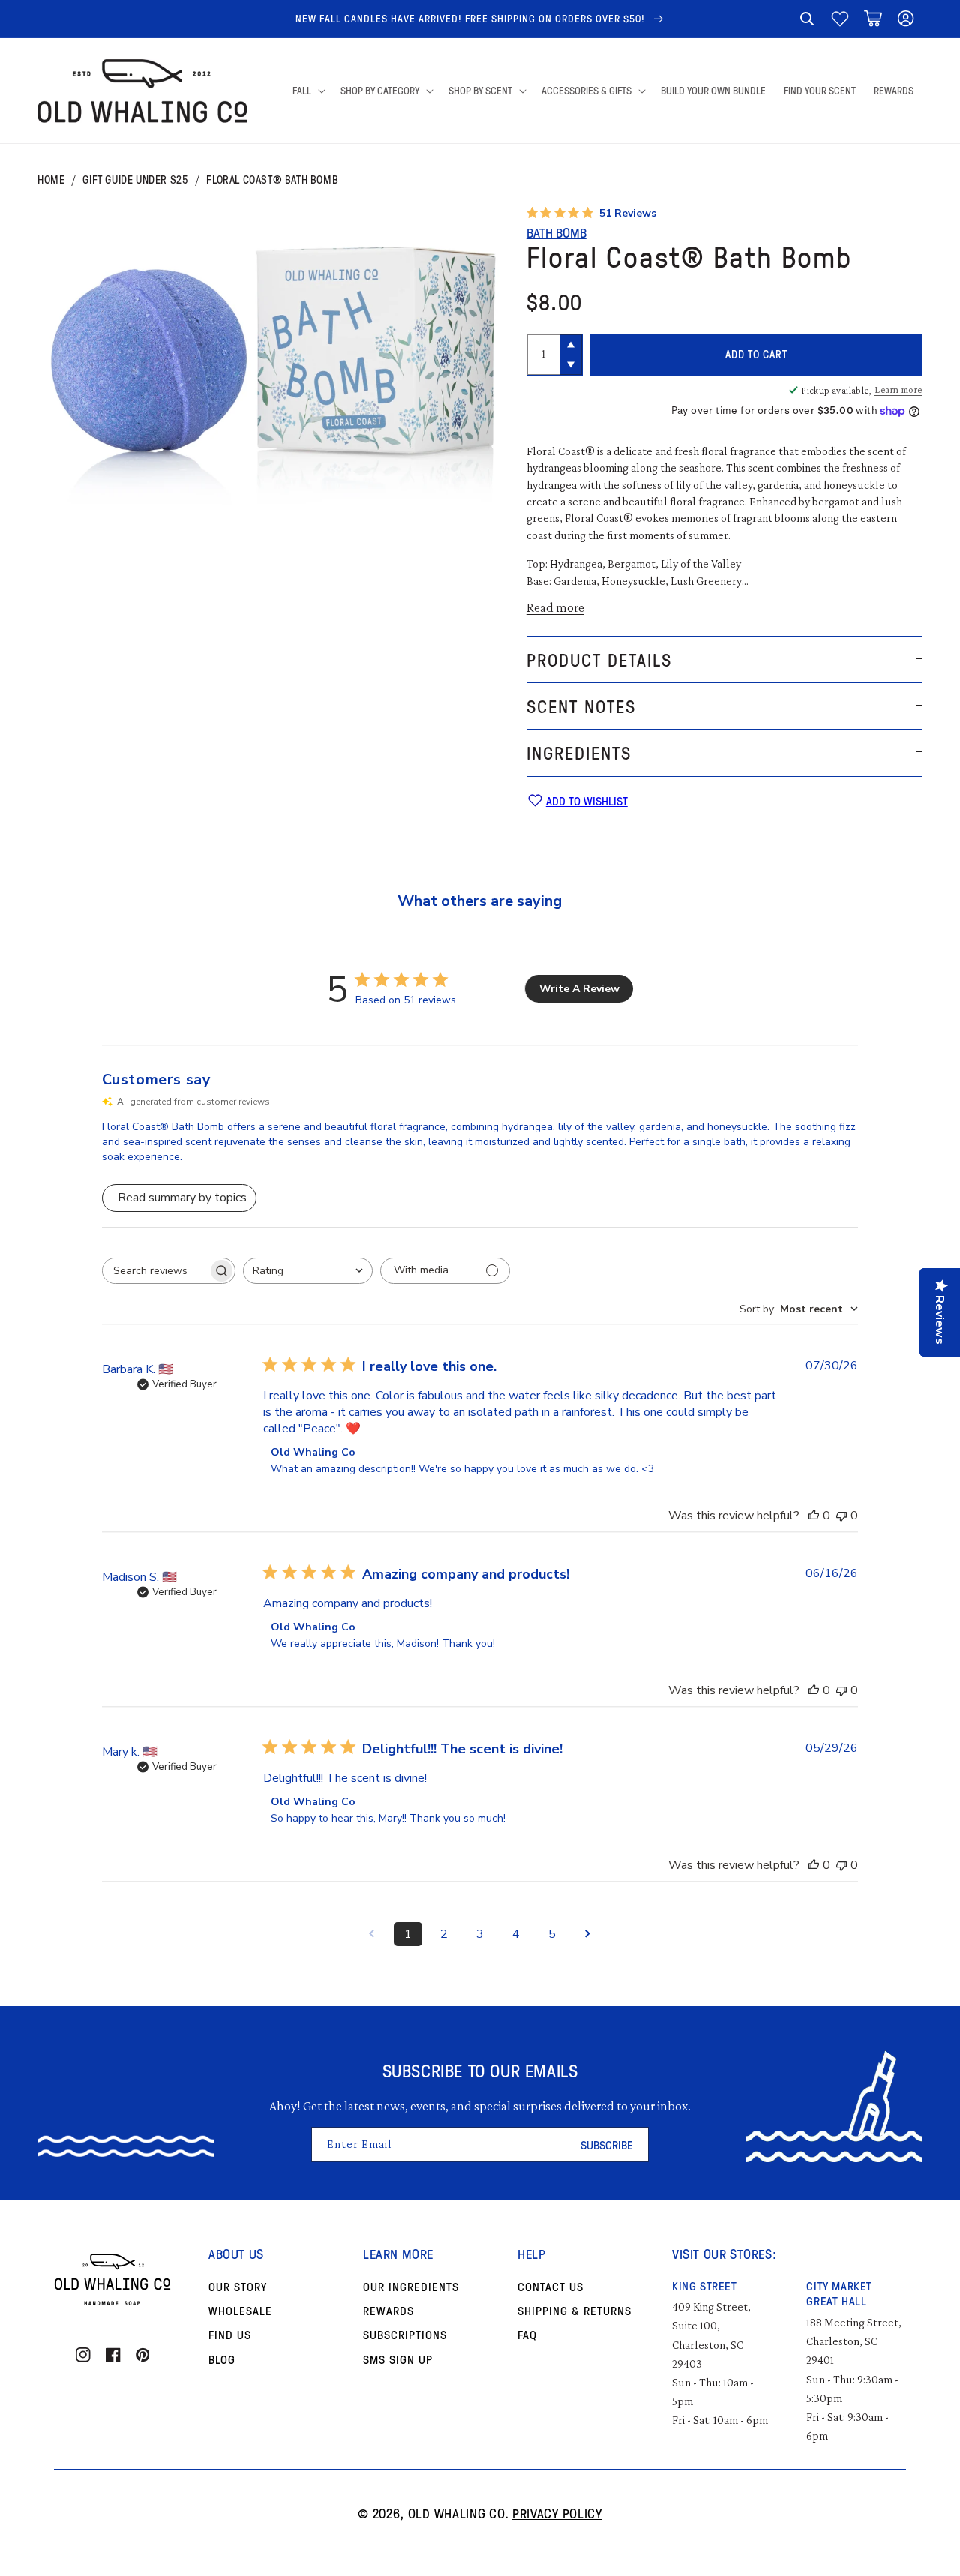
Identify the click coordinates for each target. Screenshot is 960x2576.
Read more (555, 607)
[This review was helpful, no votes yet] (814, 1516)
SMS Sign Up (398, 2359)
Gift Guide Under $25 (135, 180)
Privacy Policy (557, 2513)
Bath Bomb (556, 232)
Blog (222, 2359)
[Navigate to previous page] (372, 1934)
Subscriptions (405, 2335)
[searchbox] (155, 1271)
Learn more (898, 390)
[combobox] (308, 1271)
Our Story (238, 2287)
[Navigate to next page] (588, 1934)
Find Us (230, 2335)
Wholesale (240, 2311)
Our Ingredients (411, 2287)
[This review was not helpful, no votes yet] (841, 1516)
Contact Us (550, 2287)
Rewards (388, 2311)
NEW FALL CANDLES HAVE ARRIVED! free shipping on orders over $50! (472, 18)
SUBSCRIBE (607, 2145)
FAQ (527, 2335)
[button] (807, 19)
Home (51, 180)
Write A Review (579, 989)
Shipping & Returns (574, 2311)
